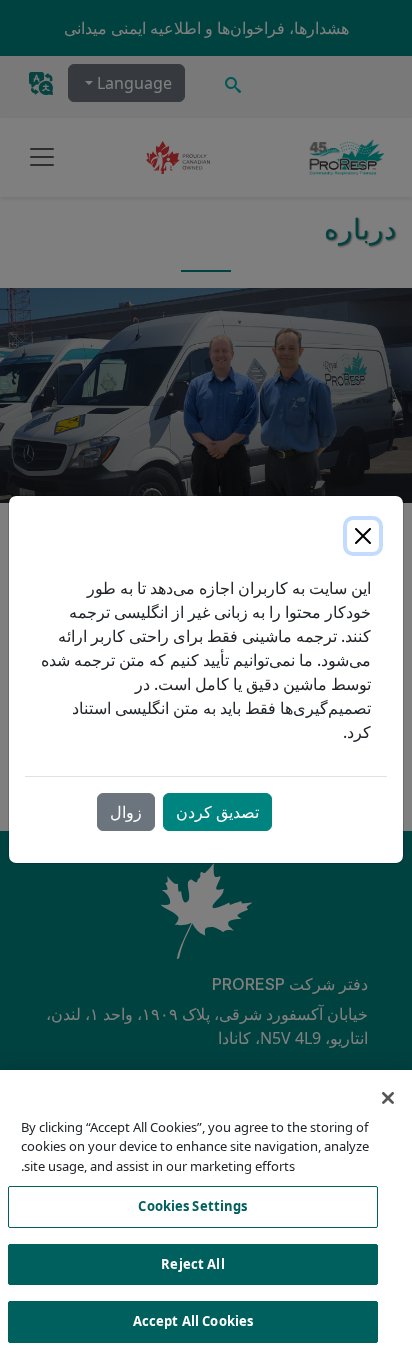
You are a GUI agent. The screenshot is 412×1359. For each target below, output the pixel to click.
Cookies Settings (192, 1206)
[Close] (363, 536)
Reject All (192, 1264)
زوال (126, 812)
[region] (206, 1214)
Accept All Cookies (193, 1321)
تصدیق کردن (217, 812)
